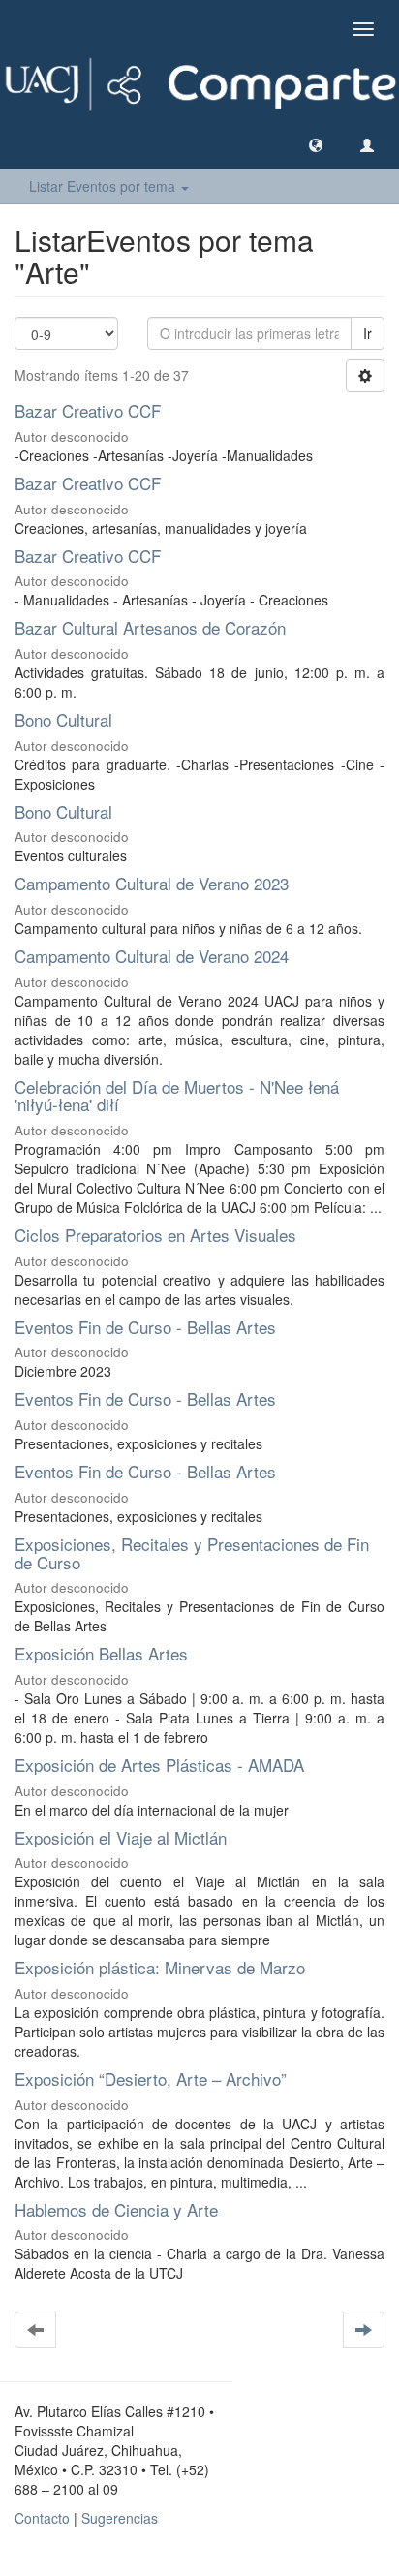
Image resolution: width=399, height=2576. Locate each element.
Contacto (42, 2518)
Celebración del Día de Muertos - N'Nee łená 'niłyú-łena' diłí (177, 1096)
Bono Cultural (63, 719)
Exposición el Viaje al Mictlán (121, 1837)
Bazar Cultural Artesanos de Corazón (150, 627)
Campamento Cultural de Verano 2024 (152, 956)
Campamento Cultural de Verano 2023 (152, 883)
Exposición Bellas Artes (101, 1653)
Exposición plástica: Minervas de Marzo (160, 1967)
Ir (368, 333)
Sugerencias (120, 2518)
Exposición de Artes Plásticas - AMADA (159, 1765)
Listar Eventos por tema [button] (104, 186)
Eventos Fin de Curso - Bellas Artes (145, 1327)
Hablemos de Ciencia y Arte (116, 2209)
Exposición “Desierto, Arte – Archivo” (151, 2079)
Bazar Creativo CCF (88, 410)
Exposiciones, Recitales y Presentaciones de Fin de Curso (192, 1553)
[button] (316, 144)
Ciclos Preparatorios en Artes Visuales (155, 1235)
